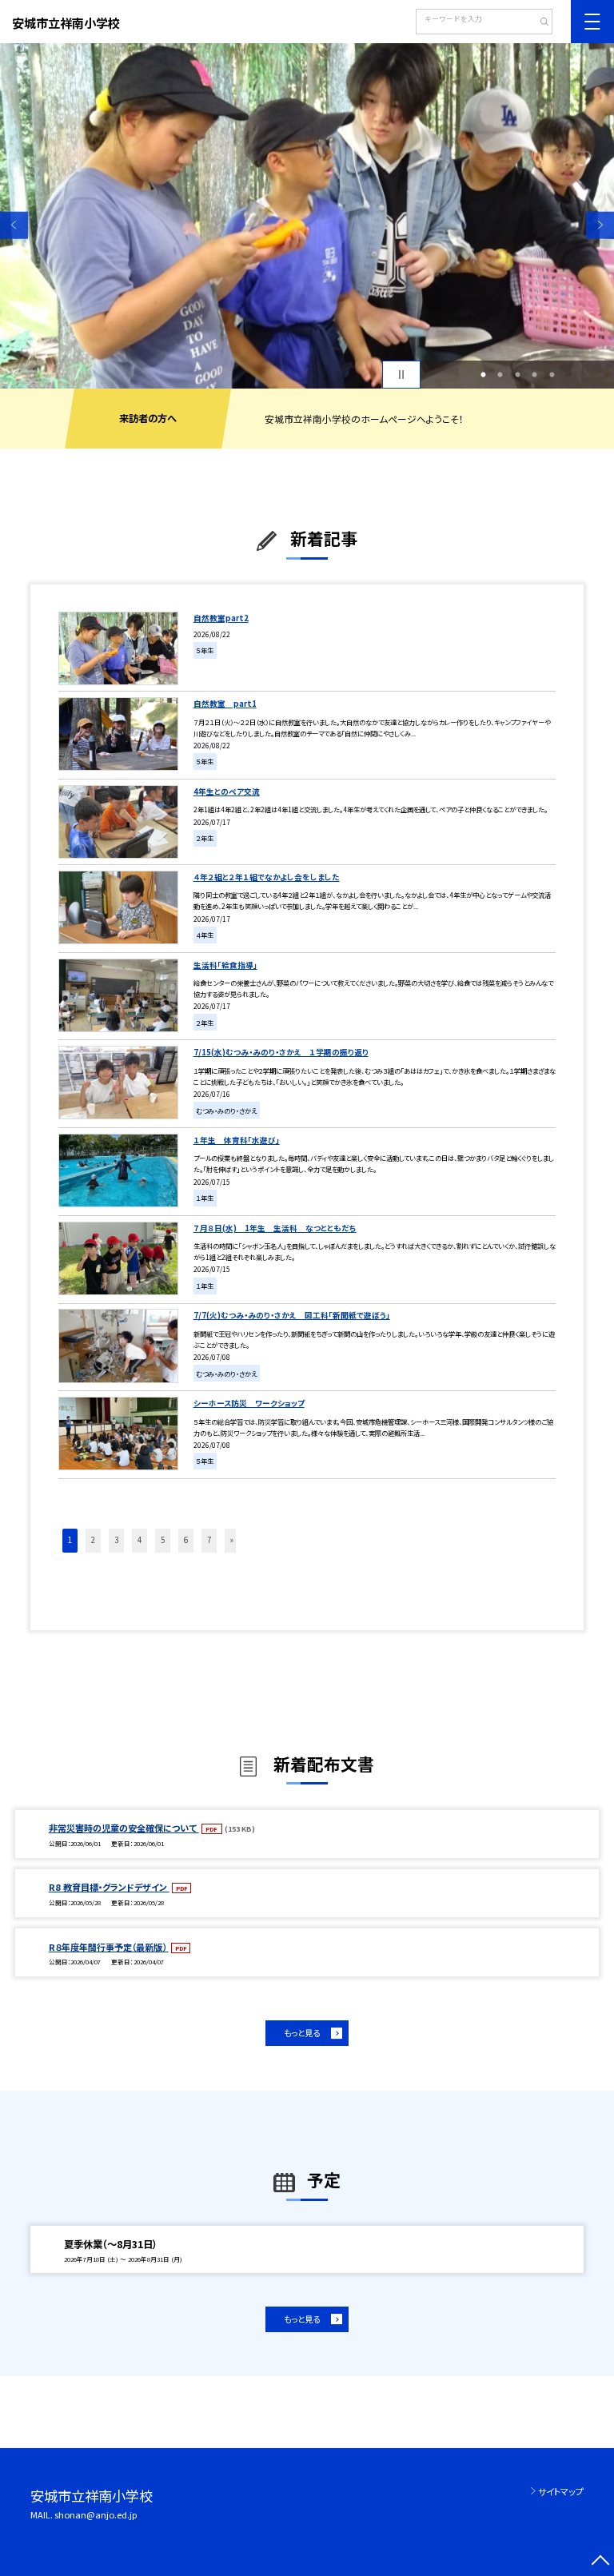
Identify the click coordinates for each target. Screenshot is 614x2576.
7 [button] (209, 1540)
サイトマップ (561, 2491)
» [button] (232, 1540)
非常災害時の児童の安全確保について (124, 1828)
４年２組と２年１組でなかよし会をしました (267, 877)
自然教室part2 (221, 618)
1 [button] (483, 375)
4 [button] (535, 375)
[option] (307, 216)
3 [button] (517, 375)
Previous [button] (14, 225)
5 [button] (552, 375)
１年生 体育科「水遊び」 (237, 1140)
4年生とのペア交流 (227, 792)
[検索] (538, 23)
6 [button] (186, 1540)
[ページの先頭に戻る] (600, 2562)
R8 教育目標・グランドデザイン (109, 1887)
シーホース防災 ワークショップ (249, 1403)
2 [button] (500, 375)
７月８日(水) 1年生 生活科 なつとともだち (275, 1228)
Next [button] (600, 225)
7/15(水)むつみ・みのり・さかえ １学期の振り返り (281, 1052)
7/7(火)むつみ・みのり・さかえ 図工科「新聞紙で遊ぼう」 (292, 1315)
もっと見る (302, 2033)
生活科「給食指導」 (225, 965)
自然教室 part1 (225, 704)
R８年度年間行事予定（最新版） (109, 1947)
